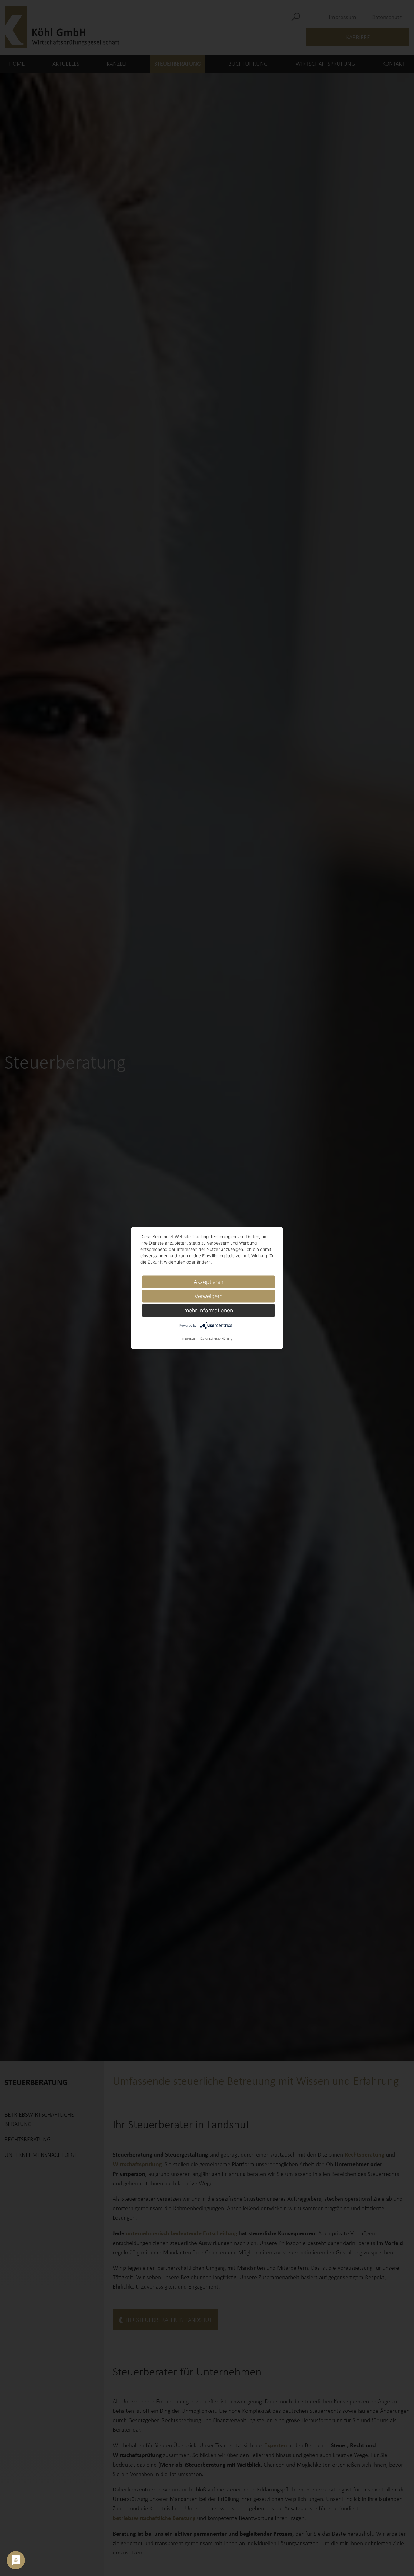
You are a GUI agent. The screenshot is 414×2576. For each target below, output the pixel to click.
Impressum (190, 1338)
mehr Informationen (209, 1310)
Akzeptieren (209, 1282)
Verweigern (209, 1296)
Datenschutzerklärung (216, 1338)
